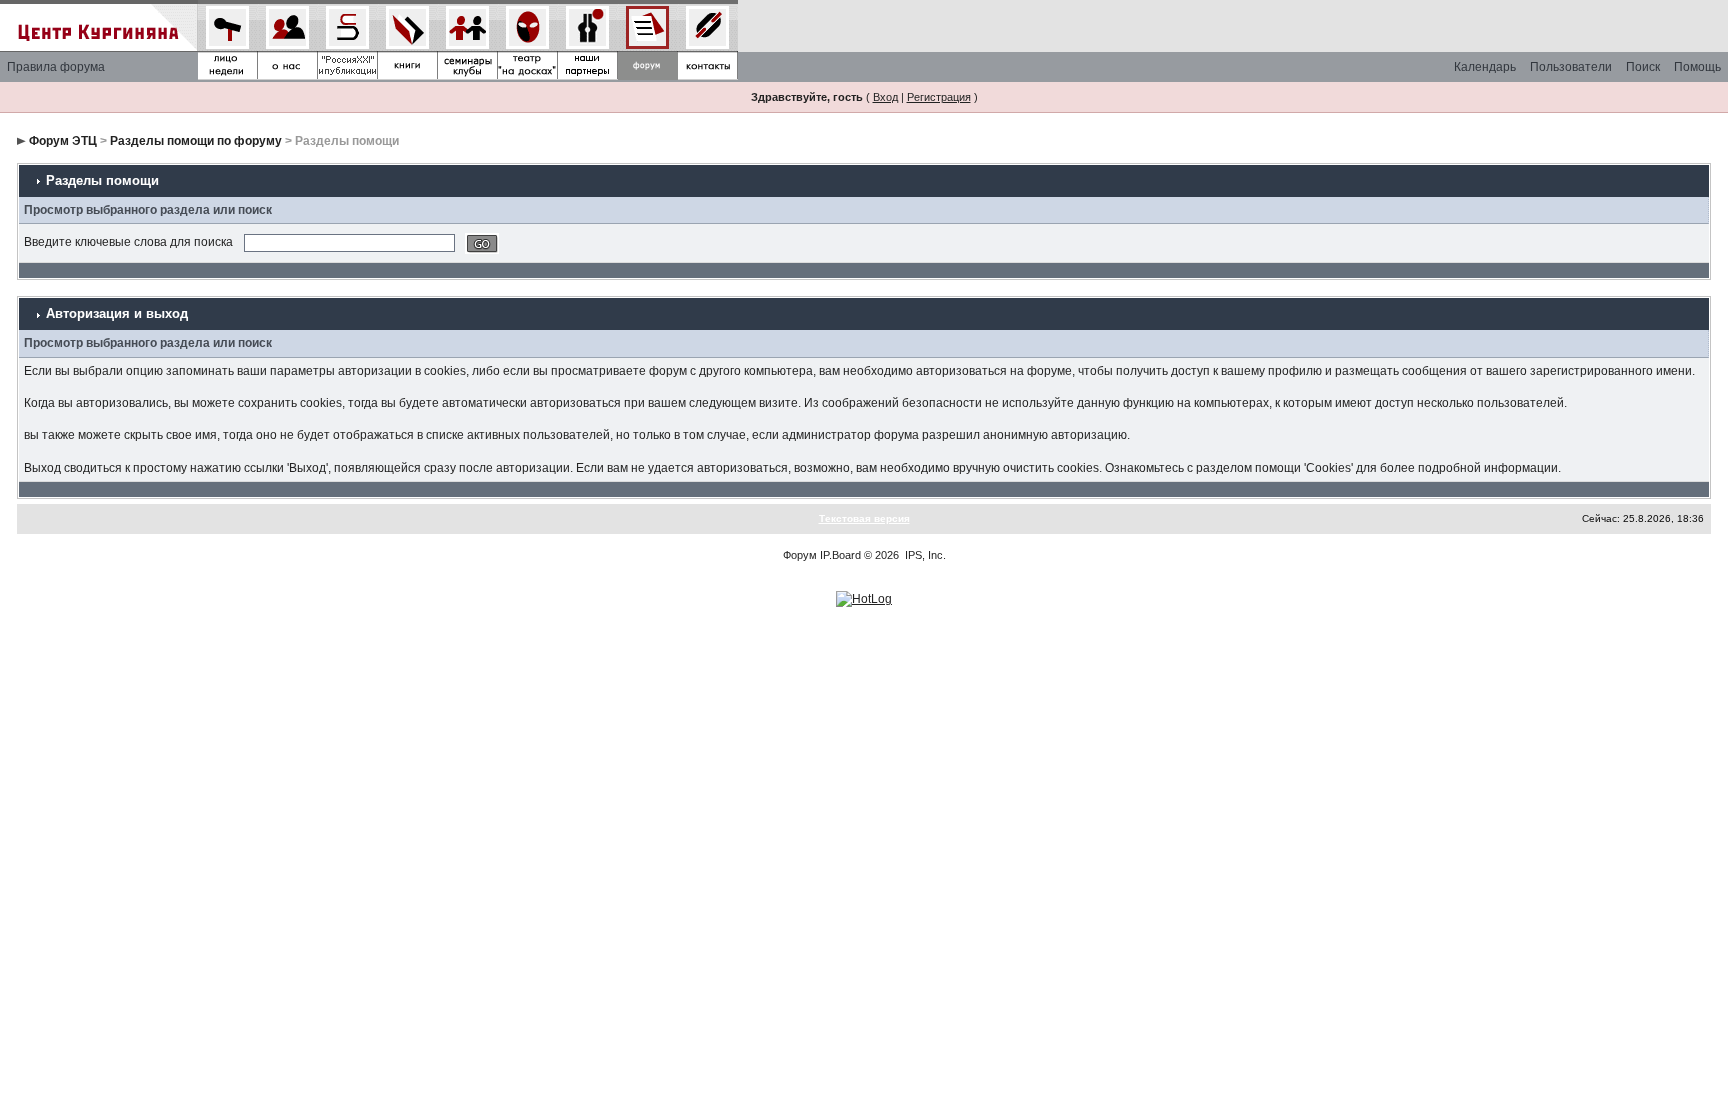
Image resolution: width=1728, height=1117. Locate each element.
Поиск (1643, 67)
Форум (800, 555)
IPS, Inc (924, 555)
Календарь (1485, 67)
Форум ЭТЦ (63, 141)
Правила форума (56, 67)
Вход (885, 97)
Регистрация (939, 97)
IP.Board (840, 555)
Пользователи (1571, 67)
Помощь (1697, 67)
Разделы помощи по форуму (196, 141)
